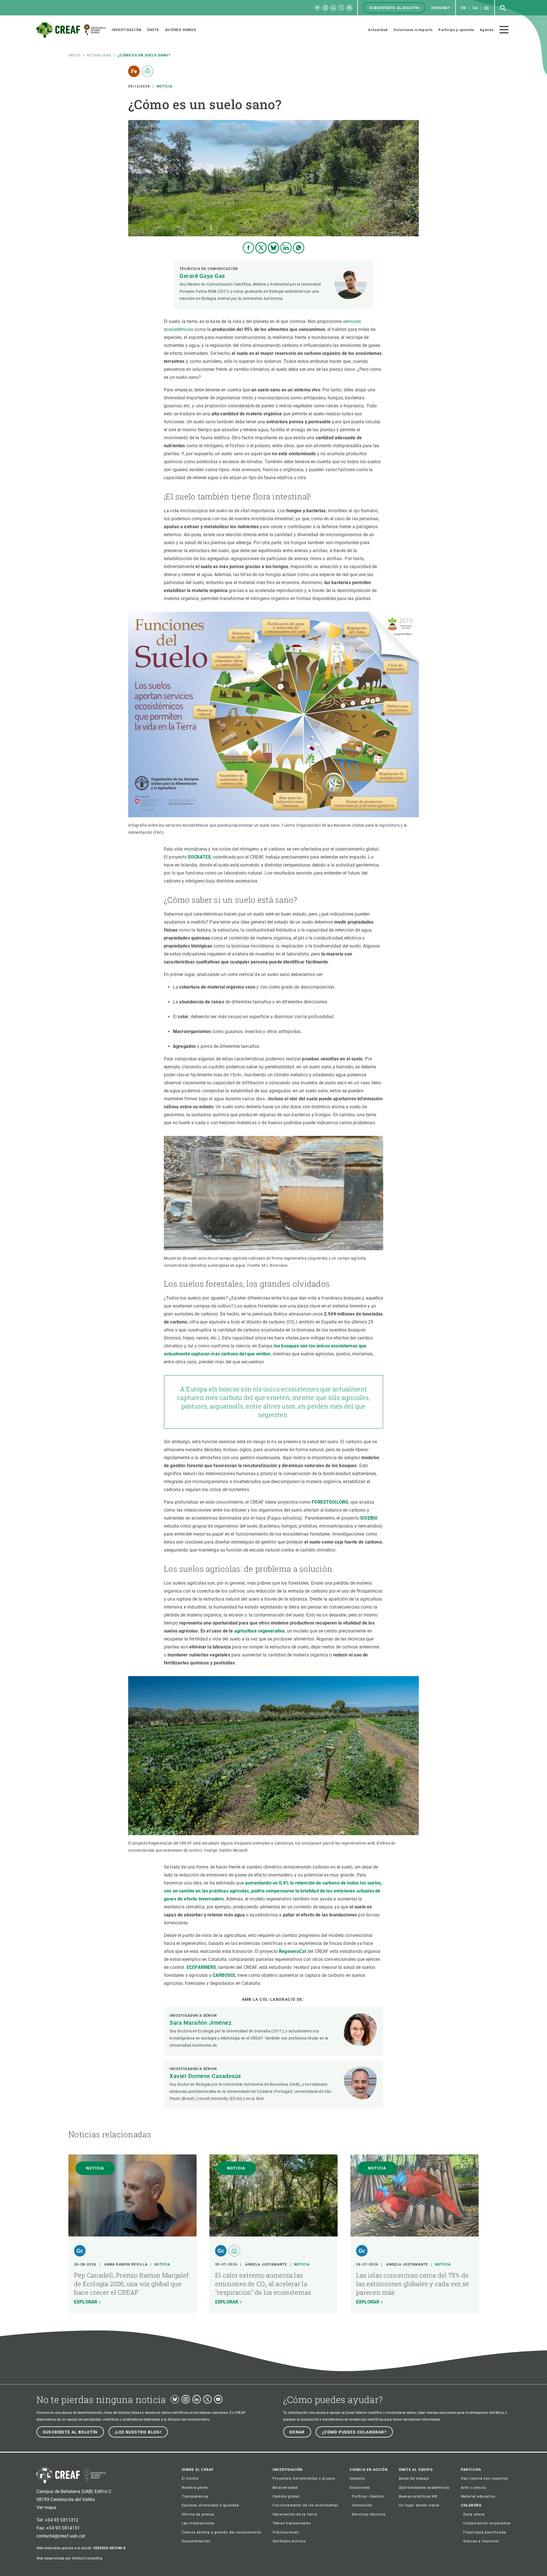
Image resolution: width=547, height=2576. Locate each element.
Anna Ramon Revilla (126, 2264)
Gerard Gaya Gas (202, 276)
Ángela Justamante (266, 2264)
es (487, 8)
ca (475, 8)
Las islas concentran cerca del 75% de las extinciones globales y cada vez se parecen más (413, 2284)
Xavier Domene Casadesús (205, 2076)
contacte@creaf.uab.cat (61, 2536)
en (463, 8)
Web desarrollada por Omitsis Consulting (69, 2558)
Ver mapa (46, 2507)
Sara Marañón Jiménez (200, 2023)
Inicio (75, 55)
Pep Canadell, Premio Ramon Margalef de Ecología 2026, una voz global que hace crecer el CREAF (131, 2284)
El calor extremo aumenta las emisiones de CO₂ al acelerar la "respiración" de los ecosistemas (263, 2284)
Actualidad (99, 55)
